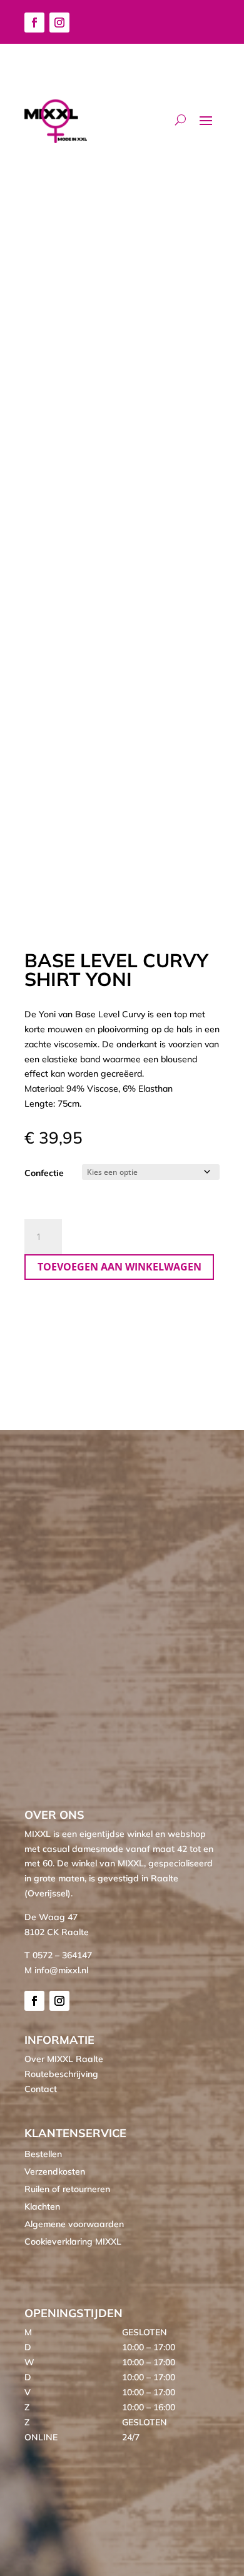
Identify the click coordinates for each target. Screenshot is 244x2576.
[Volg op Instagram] (59, 23)
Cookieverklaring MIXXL (73, 2241)
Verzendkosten (55, 2171)
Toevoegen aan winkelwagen (119, 1267)
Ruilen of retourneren (67, 2189)
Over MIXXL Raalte (64, 2059)
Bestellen (43, 2154)
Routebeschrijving (61, 2074)
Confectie (44, 1173)
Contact (41, 2089)
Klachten (42, 2206)
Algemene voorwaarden (74, 2224)
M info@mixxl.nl (56, 1970)
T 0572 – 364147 (58, 1955)
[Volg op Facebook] (34, 23)
